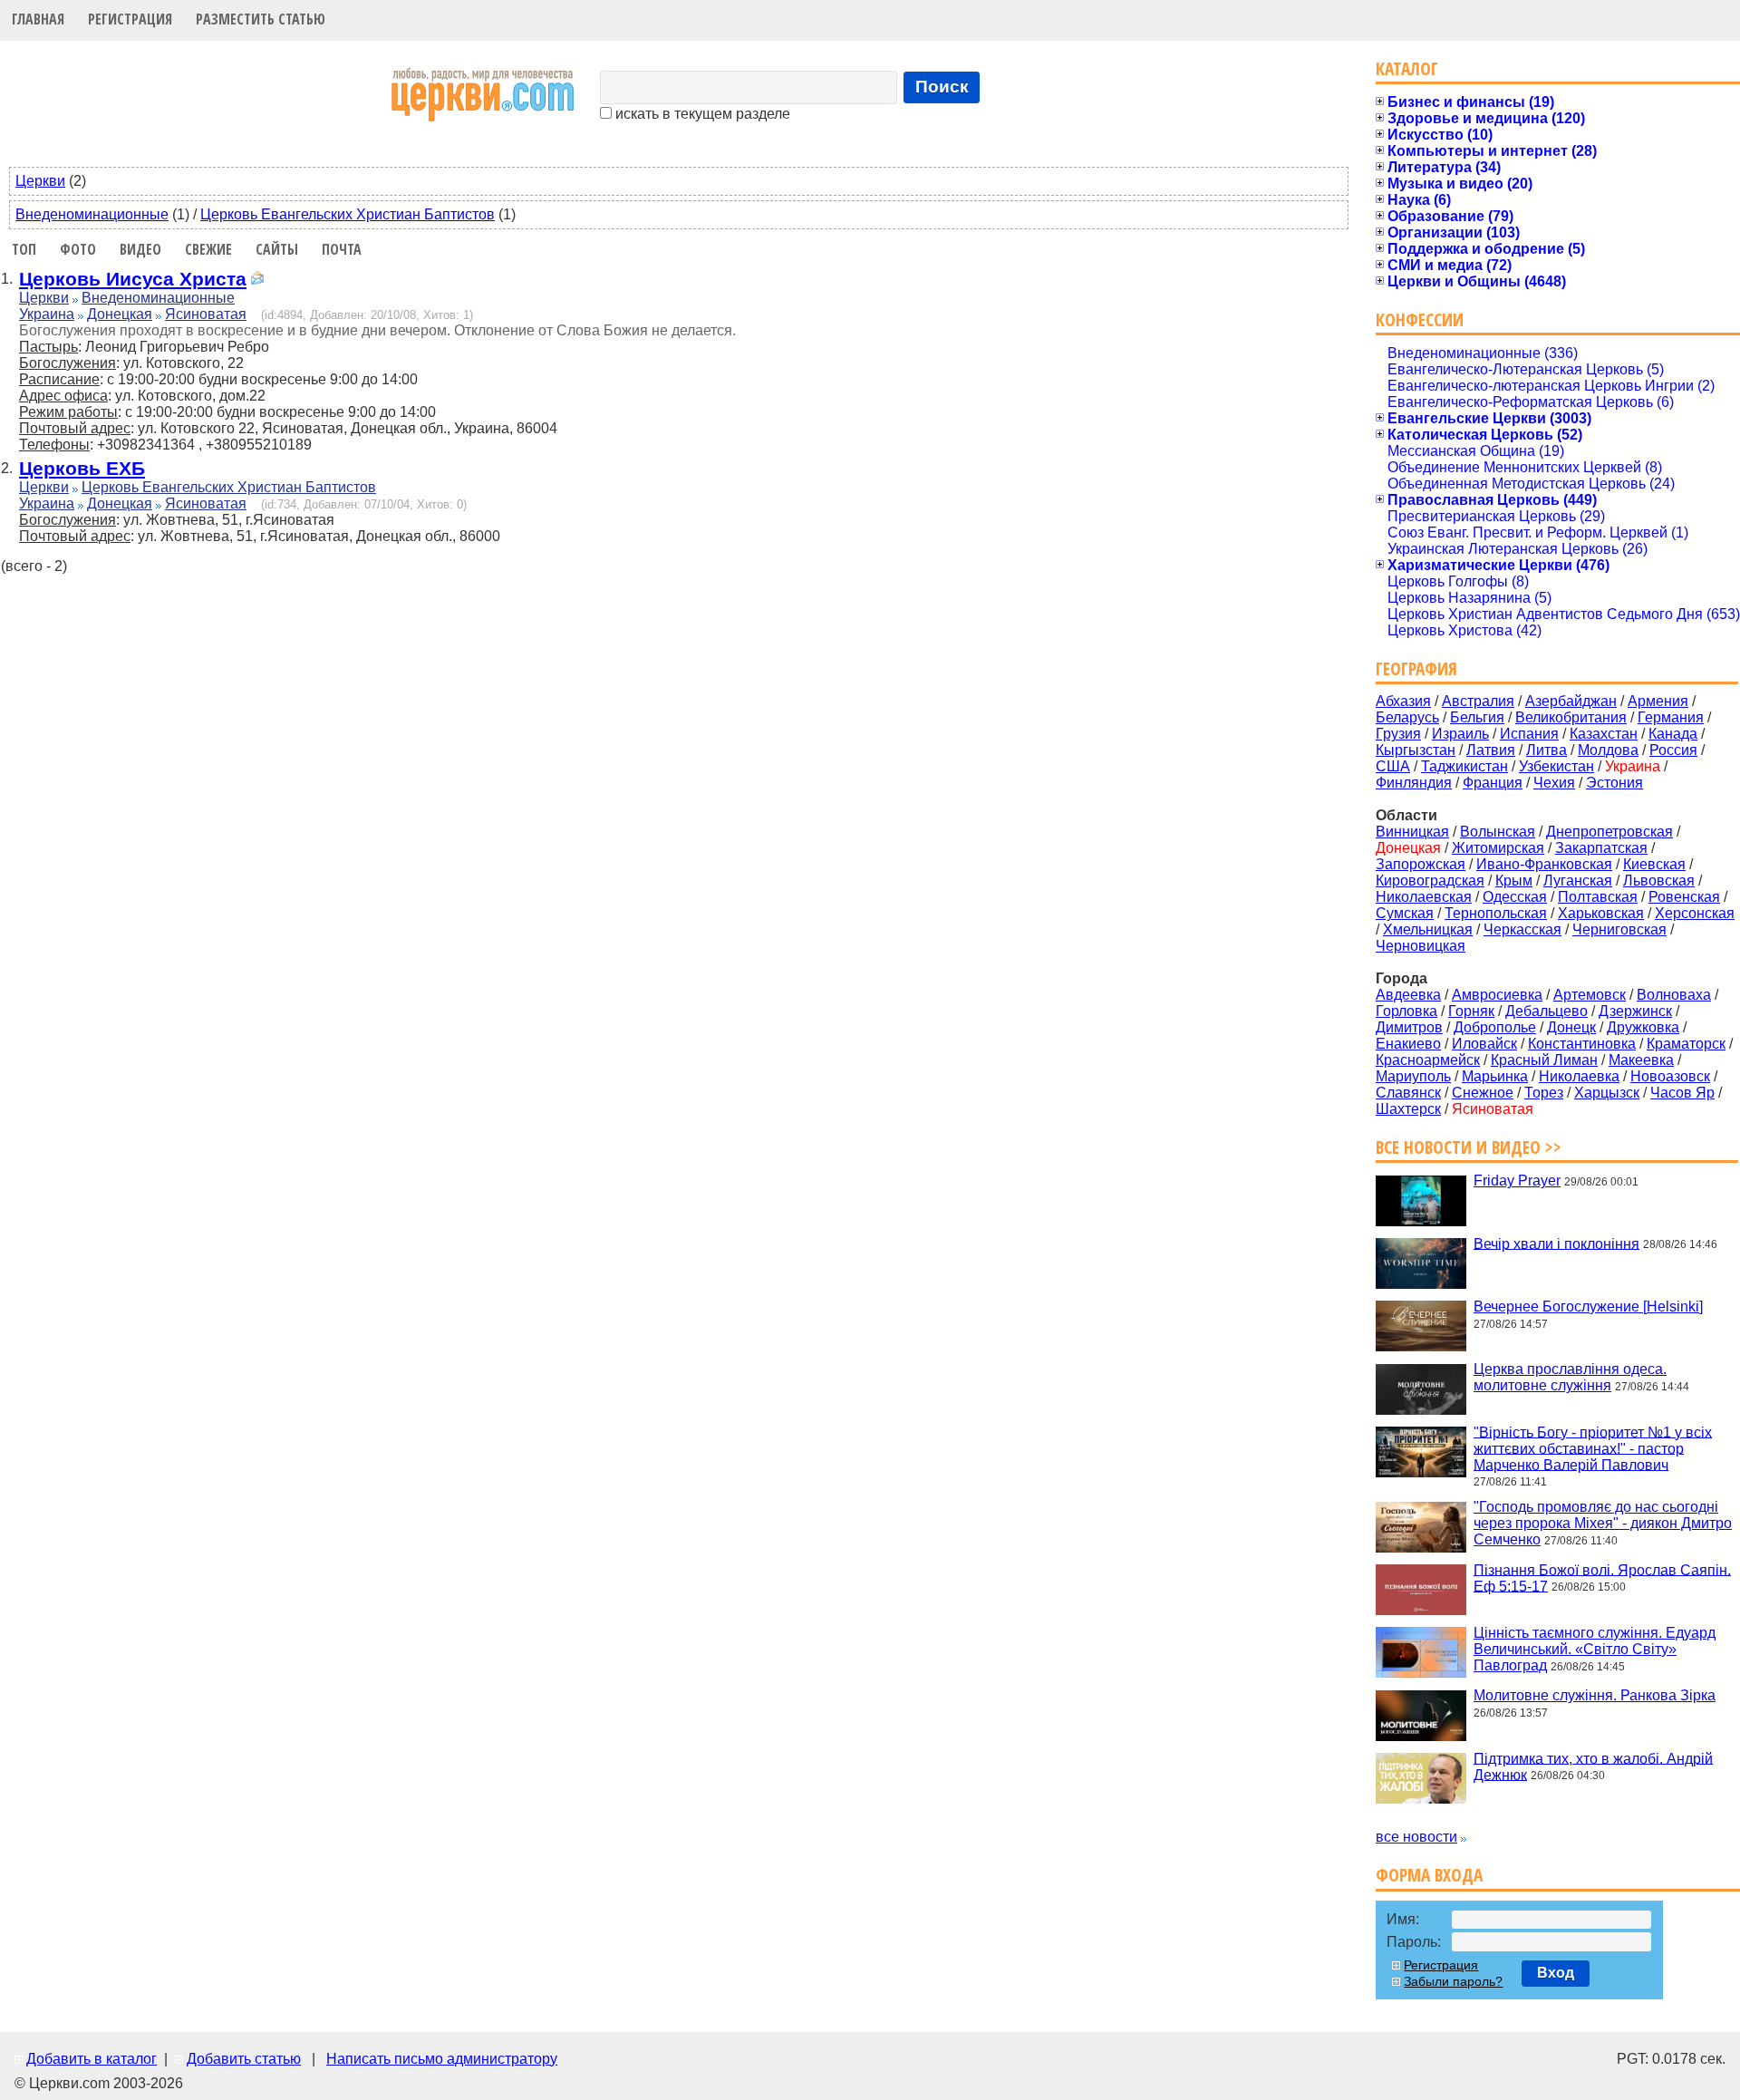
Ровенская (1684, 897)
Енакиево (1408, 1044)
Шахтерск (1408, 1109)
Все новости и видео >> (1469, 1147)
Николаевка (1579, 1076)
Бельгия (1477, 717)
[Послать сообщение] (257, 281)
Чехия (1554, 783)
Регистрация (130, 19)
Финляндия (1414, 783)
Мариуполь (1413, 1076)
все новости (1416, 1837)
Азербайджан (1571, 701)
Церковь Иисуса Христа (133, 279)
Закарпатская (1601, 848)
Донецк (1571, 1027)
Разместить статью (261, 19)
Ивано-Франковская (1544, 864)
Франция (1493, 783)
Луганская (1578, 881)
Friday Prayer (1517, 1181)
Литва (1547, 750)
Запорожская (1421, 864)
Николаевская (1424, 897)
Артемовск (1590, 995)
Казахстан (1604, 734)
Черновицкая (1421, 946)
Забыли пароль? (1453, 1981)
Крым (1514, 881)
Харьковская (1601, 913)
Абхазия (1403, 701)
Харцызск (1607, 1093)
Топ (24, 249)
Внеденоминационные (92, 214)
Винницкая (1412, 832)
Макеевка (1641, 1060)
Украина (47, 314)
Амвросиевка (1497, 995)
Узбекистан (1556, 766)
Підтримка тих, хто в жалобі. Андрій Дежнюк (1593, 1766)
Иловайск (1484, 1044)
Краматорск (1686, 1044)
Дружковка (1643, 1027)
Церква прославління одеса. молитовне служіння (1570, 1377)
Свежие (208, 249)
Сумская (1405, 913)
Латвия (1491, 750)
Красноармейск (1428, 1060)
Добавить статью (244, 2059)
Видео (140, 249)
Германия (1671, 717)
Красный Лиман (1544, 1060)
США (1393, 766)
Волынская (1498, 832)
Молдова (1608, 750)
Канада (1673, 734)
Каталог (1407, 68)
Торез (1544, 1093)
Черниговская (1619, 929)
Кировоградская (1430, 881)
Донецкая (120, 314)
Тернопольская (1496, 913)
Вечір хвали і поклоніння (1556, 1243)
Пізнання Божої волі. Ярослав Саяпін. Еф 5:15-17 (1602, 1577)
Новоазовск (1670, 1076)
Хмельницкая (1428, 929)
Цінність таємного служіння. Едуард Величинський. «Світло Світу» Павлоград (1595, 1649)
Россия (1673, 750)
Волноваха (1674, 995)
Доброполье (1495, 1027)
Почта (342, 249)
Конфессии (1420, 319)
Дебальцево (1547, 1011)
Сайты (277, 249)
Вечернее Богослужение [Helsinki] (1588, 1306)
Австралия (1478, 701)
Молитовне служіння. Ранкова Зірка (1595, 1695)
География (1416, 668)
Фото (78, 249)
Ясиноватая (206, 314)
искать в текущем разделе (701, 114)
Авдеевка (1408, 995)
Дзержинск (1635, 1011)
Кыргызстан (1416, 750)
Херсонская (1695, 913)
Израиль (1460, 734)
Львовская (1659, 881)
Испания (1529, 734)
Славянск (1408, 1093)
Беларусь (1407, 717)
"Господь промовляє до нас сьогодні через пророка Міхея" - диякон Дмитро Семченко (1603, 1523)
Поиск (942, 87)
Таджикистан (1464, 766)
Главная (38, 19)
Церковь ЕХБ (82, 468)
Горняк (1471, 1011)
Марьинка (1495, 1076)
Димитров (1409, 1027)
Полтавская (1598, 897)
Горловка (1406, 1011)
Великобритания (1571, 717)
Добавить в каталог (92, 2059)
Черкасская (1522, 929)
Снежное (1483, 1093)
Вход (1556, 1973)
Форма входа (1429, 1875)
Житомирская (1498, 848)
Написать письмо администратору (442, 2059)
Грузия (1398, 734)
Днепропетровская (1609, 832)
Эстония (1614, 783)
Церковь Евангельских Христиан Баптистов (348, 214)
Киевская (1654, 864)
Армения (1658, 701)
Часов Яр (1682, 1093)
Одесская (1515, 897)
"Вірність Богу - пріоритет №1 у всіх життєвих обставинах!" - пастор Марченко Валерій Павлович (1593, 1448)
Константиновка (1582, 1044)
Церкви (40, 181)
